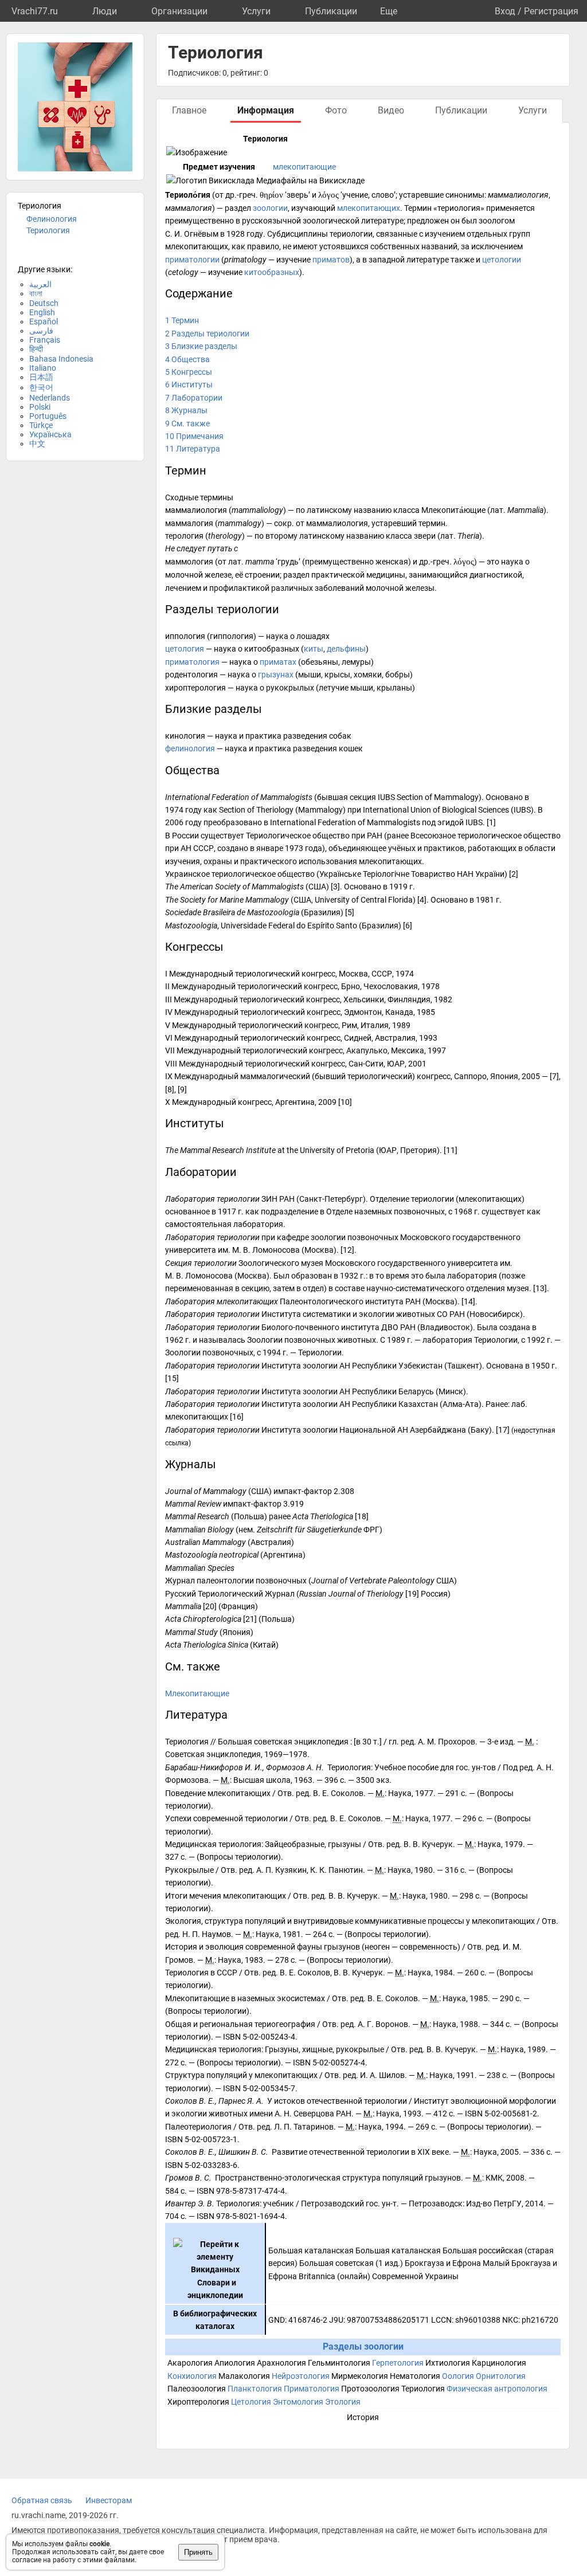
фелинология (190, 748)
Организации (179, 11)
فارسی (41, 331)
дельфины (346, 649)
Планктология (255, 2389)
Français (45, 340)
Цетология (251, 2402)
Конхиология (192, 2376)
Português (48, 416)
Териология (48, 230)
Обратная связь (42, 2500)
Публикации (331, 11)
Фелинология (52, 219)
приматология (192, 662)
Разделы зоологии (363, 2346)
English (42, 312)
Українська (50, 434)
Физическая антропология (497, 2389)
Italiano (43, 368)
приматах (278, 662)
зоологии (270, 208)
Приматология (312, 2389)
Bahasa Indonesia (61, 359)
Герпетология (398, 2363)
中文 (37, 444)
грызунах (276, 675)
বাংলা (36, 293)
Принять (198, 2552)
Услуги (256, 11)
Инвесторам (109, 2500)
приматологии (192, 260)
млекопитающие (304, 167)
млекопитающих (369, 208)
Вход (505, 11)
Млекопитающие (197, 1693)
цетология (185, 649)
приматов (331, 260)
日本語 (41, 377)
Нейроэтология (301, 2376)
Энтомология (298, 2402)
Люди (105, 11)
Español (44, 321)
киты (314, 649)
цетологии (502, 260)
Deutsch (44, 303)
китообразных (272, 272)
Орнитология (501, 2376)
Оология (458, 2376)
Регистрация (551, 11)
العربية (40, 284)
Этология (343, 2402)
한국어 (41, 387)
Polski (40, 407)
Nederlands (50, 398)
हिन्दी (36, 349)
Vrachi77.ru (35, 11)
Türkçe (41, 425)
